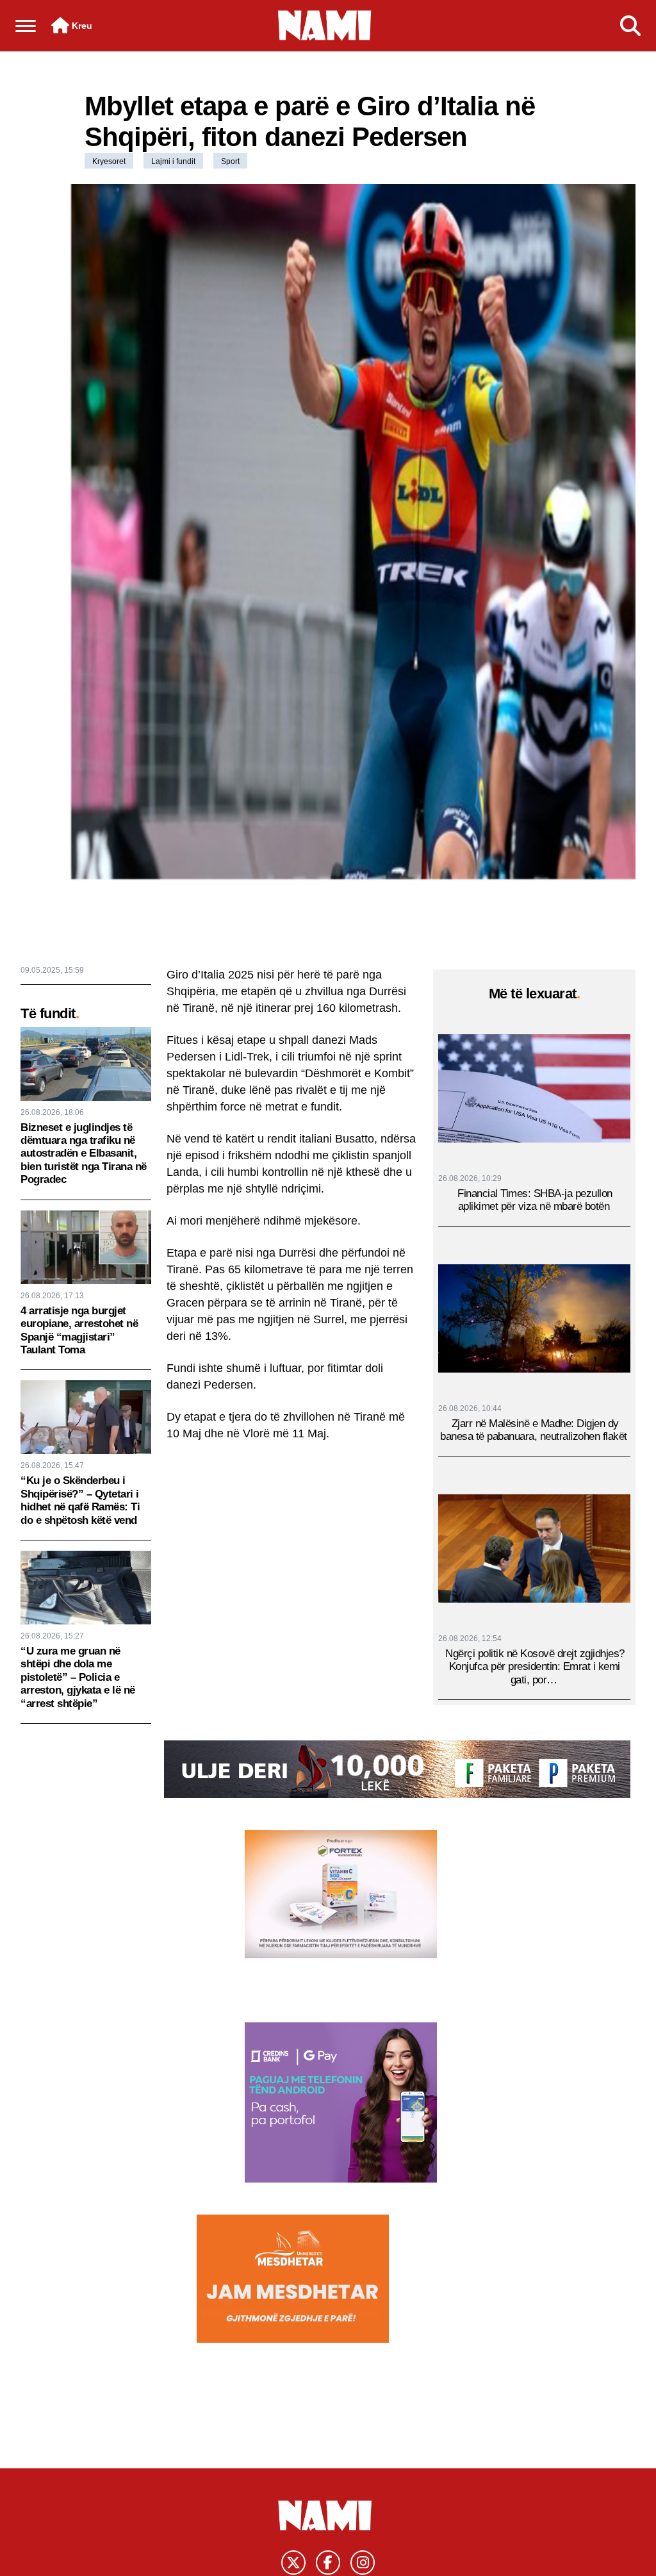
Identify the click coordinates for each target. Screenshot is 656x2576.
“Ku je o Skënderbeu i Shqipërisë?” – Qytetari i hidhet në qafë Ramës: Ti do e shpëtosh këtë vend (80, 1500)
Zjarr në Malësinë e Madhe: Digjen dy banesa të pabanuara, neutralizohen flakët (534, 1430)
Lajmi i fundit (173, 161)
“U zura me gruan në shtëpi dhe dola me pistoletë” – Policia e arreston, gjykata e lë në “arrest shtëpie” (78, 1677)
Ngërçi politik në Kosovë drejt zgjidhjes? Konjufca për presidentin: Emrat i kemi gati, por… (535, 1667)
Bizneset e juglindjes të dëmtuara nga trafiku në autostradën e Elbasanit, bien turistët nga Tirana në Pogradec (84, 1154)
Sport (230, 161)
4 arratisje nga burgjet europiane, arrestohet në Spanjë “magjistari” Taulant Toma (79, 1330)
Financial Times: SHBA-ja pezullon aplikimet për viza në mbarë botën (535, 1200)
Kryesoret (109, 161)
